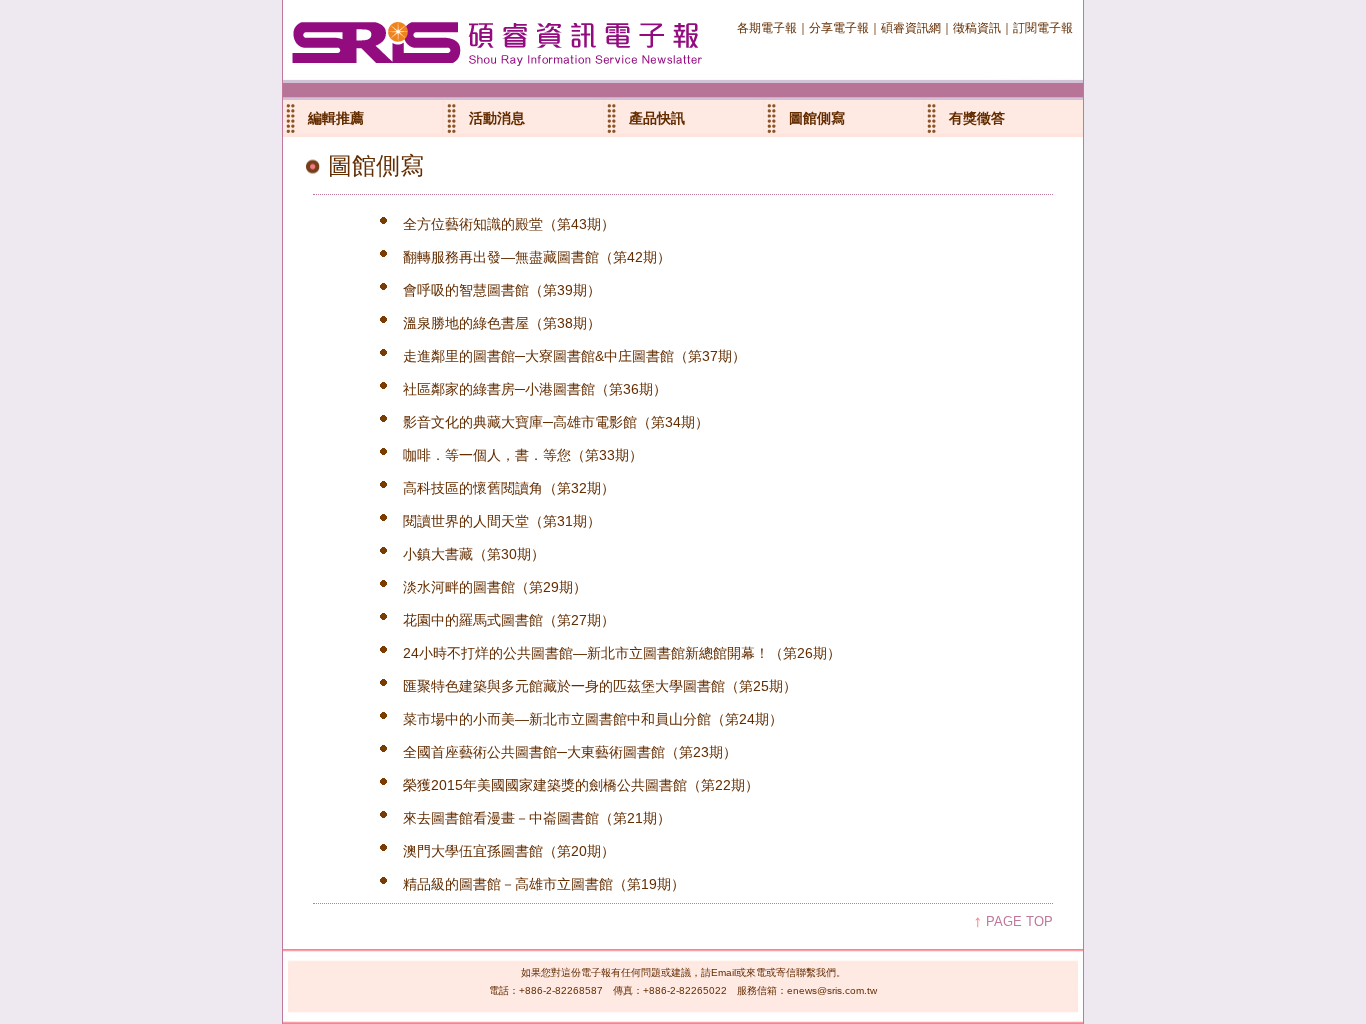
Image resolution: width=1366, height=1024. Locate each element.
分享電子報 (839, 28)
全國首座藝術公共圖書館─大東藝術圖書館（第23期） (570, 752)
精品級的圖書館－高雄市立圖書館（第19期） (544, 884)
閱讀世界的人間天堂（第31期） (502, 521)
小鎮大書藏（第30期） (474, 554)
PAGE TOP (1019, 921)
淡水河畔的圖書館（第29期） (495, 587)
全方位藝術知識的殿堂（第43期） (509, 224)
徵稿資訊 (977, 28)
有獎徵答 (977, 118)
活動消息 (497, 118)
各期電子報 (767, 28)
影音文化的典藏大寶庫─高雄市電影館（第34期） (556, 422)
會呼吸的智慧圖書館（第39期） (502, 290)
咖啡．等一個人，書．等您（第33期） (523, 455)
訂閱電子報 (1043, 28)
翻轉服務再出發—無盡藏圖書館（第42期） (537, 257)
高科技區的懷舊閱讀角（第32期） (509, 488)
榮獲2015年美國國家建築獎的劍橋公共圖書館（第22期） (581, 785)
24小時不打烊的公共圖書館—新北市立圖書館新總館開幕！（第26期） (622, 653)
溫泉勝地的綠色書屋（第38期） (502, 323)
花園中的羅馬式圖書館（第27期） (509, 620)
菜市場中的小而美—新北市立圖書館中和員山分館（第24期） (593, 719)
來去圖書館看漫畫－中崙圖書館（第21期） (537, 818)
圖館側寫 (817, 118)
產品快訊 (657, 118)
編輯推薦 (336, 118)
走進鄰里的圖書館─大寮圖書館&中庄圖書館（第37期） (574, 356)
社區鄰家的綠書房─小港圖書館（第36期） (535, 389)
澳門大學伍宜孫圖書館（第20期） (509, 851)
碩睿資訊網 (911, 28)
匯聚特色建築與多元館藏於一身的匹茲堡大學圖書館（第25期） (600, 686)
